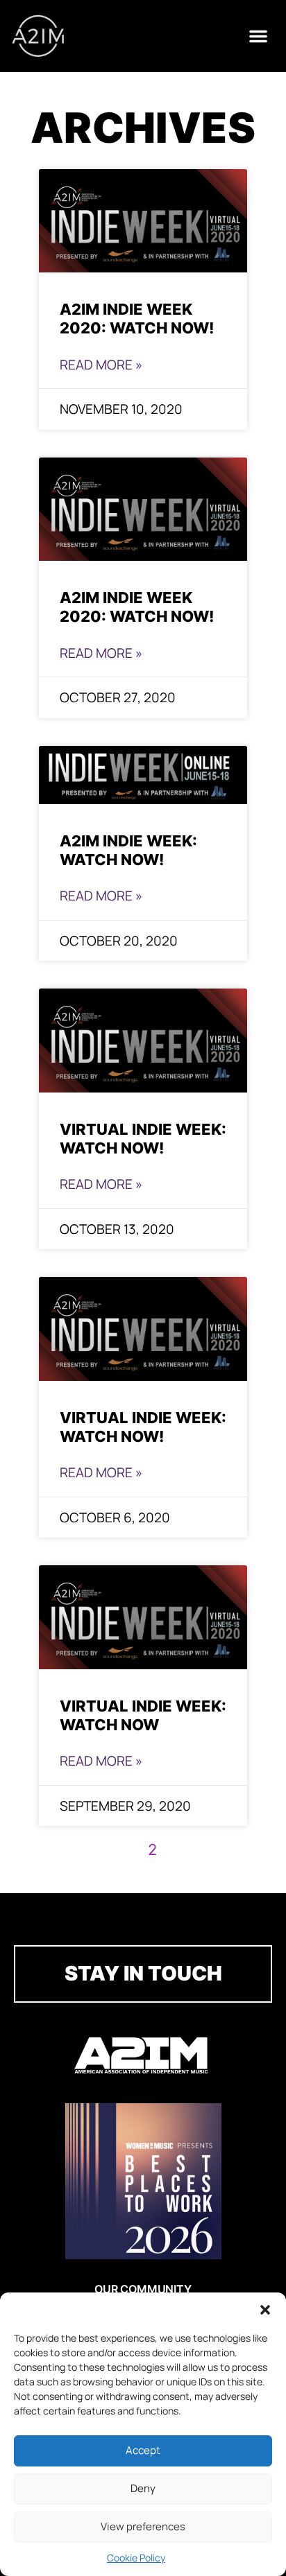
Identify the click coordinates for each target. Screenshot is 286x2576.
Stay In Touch (143, 1973)
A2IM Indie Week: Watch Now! (128, 850)
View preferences (143, 2526)
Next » (197, 1851)
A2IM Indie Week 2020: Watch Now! (137, 318)
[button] (265, 2310)
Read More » (101, 365)
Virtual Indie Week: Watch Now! (143, 1138)
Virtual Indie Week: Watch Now (143, 1715)
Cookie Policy (136, 2558)
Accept (143, 2450)
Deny (143, 2488)
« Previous (99, 1851)
